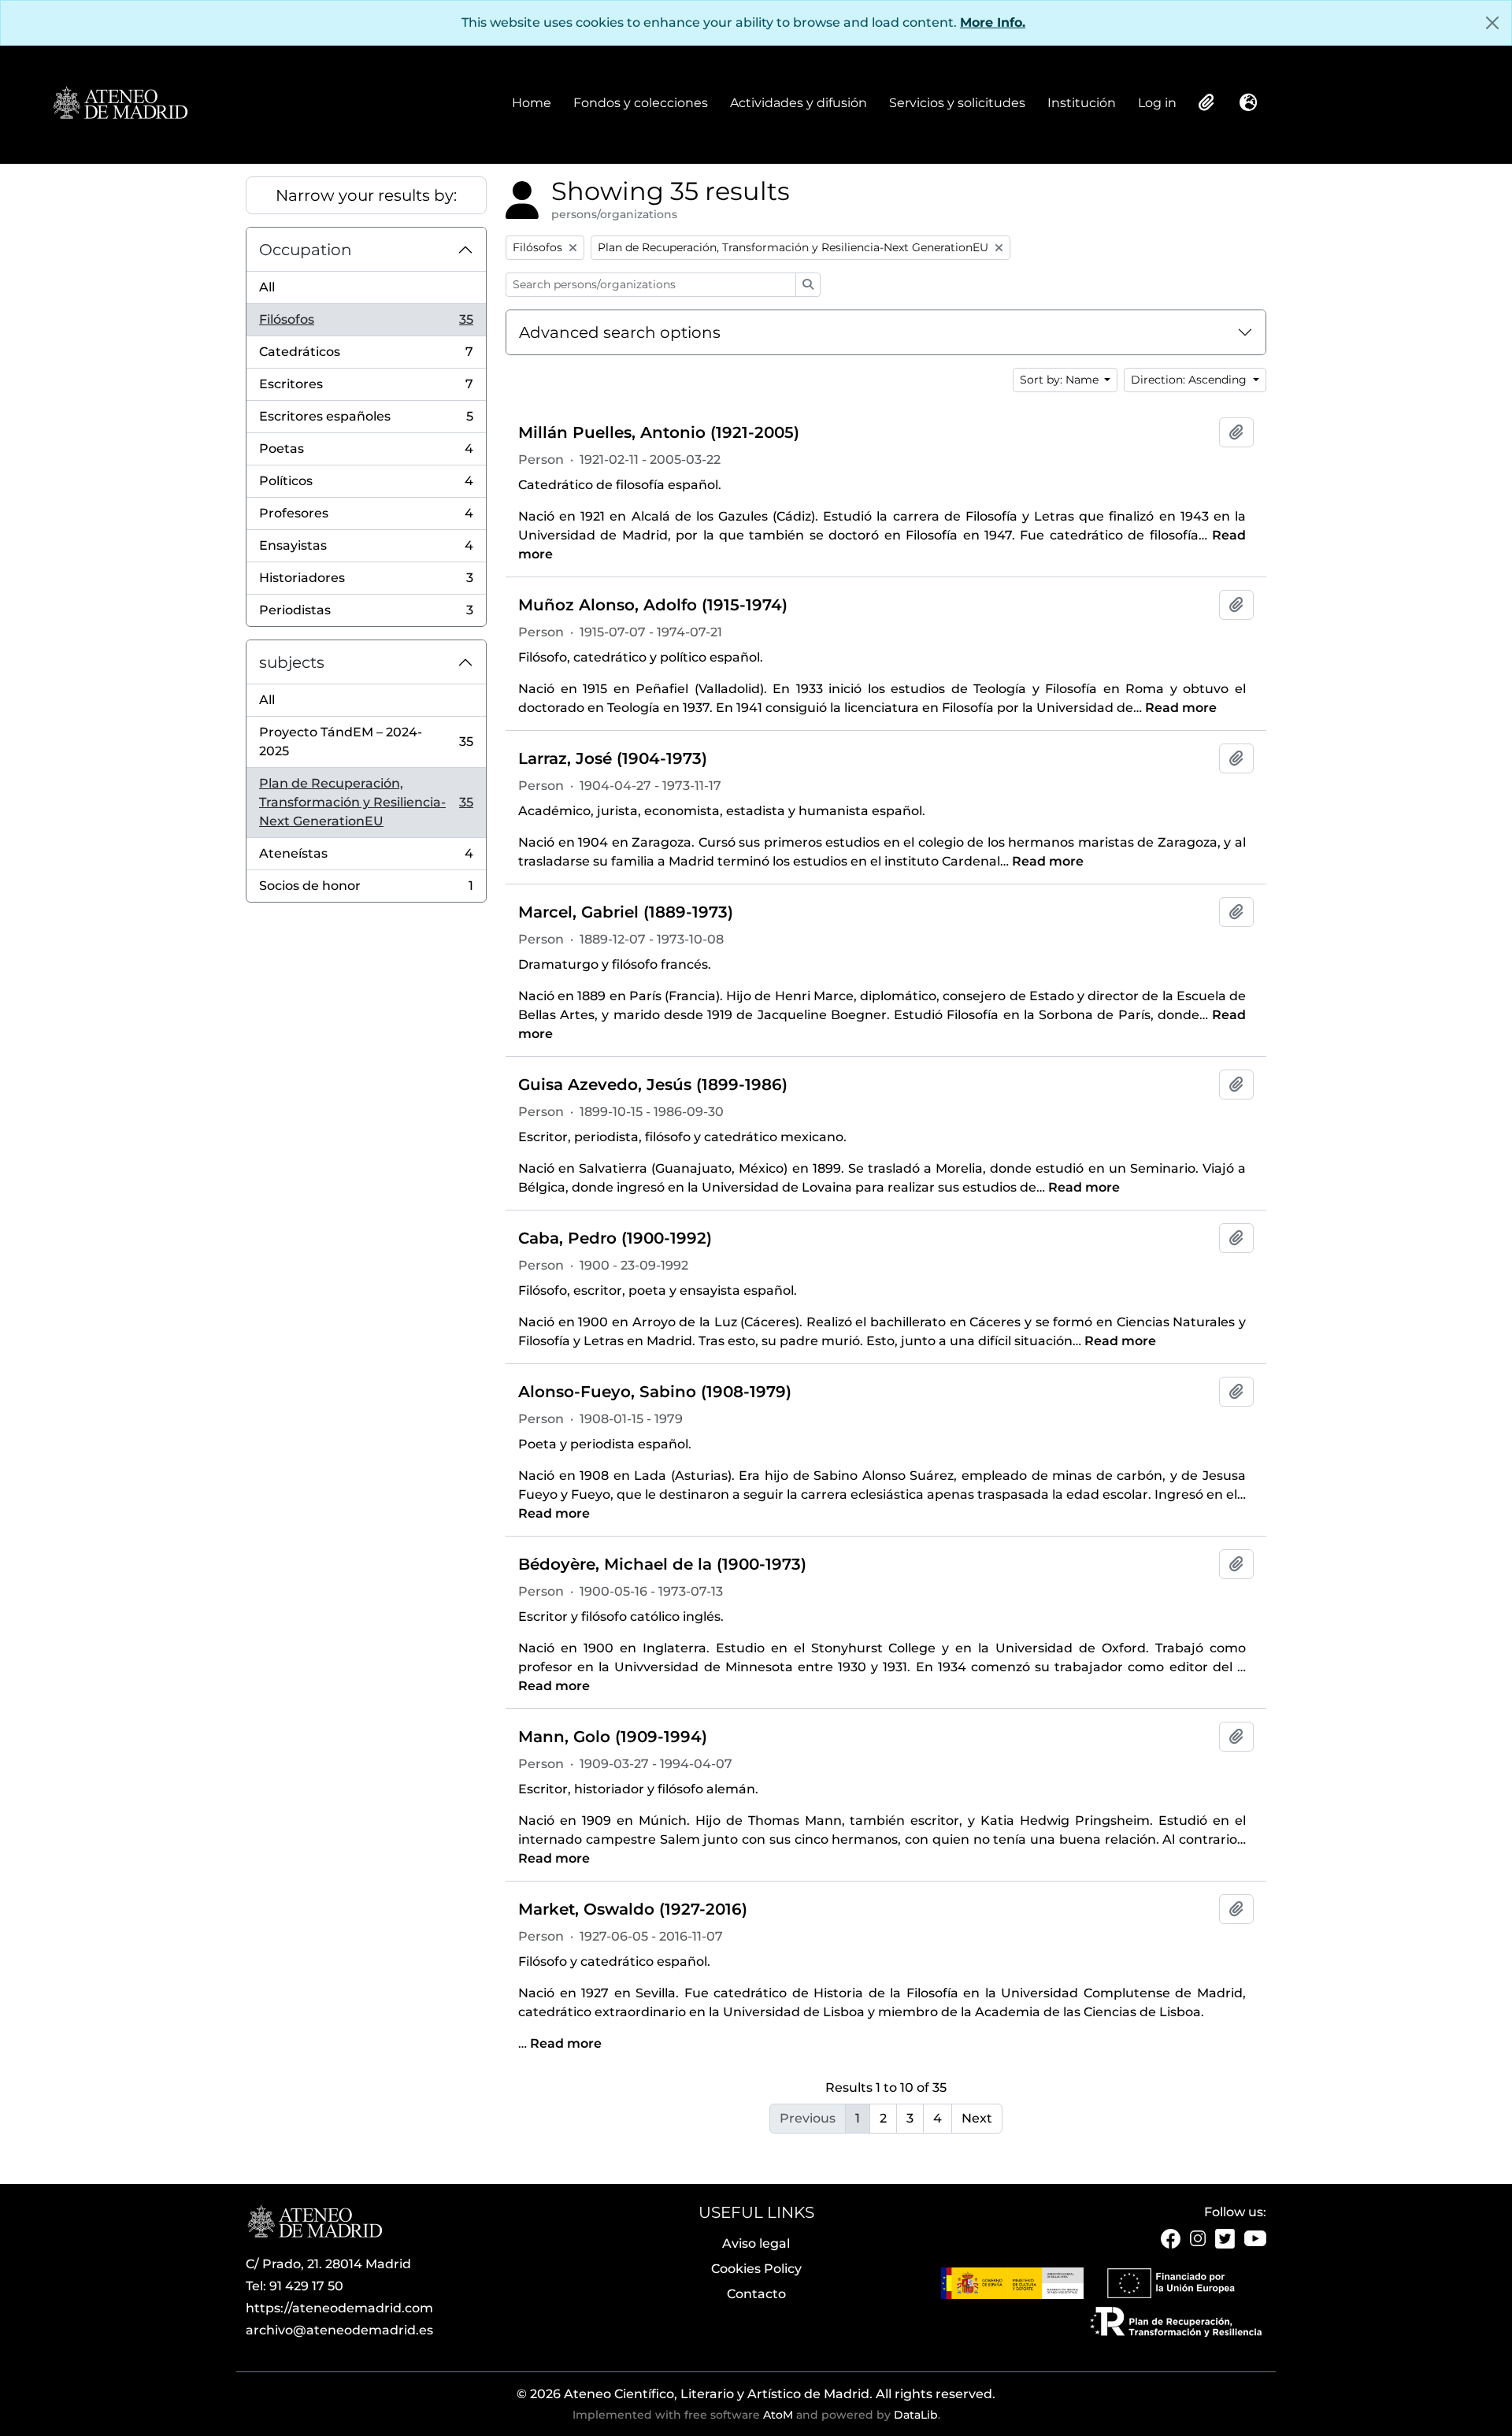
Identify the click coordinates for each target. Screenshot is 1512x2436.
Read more (1181, 708)
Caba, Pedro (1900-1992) (615, 1238)
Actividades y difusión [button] (799, 104)
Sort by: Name (1061, 380)
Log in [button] (1157, 104)
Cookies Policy (756, 2269)
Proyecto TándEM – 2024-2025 (366, 742)
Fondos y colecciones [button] (641, 104)
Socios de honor (366, 890)
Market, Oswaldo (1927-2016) (633, 1909)
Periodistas (366, 614)
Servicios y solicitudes (957, 103)
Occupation (306, 250)
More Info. (993, 22)
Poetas (366, 453)
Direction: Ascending (1190, 380)
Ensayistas (366, 550)
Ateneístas (366, 858)
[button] (1205, 102)
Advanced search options (620, 332)
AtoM (778, 2415)
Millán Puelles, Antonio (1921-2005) (659, 432)
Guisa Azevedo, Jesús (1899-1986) (653, 1085)
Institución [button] (1082, 104)
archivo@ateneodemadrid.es (339, 2330)
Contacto (756, 2294)
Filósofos (366, 324)
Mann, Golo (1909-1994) (613, 1737)
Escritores (366, 389)
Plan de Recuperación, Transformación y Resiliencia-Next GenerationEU (366, 802)
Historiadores (366, 582)
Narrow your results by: (366, 195)
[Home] (120, 104)
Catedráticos (366, 356)
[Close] (1492, 23)
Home (532, 103)
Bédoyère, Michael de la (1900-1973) (662, 1564)
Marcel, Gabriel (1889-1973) (626, 912)
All (267, 287)
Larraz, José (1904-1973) (613, 758)
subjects (292, 662)
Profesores (366, 518)
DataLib (916, 2415)
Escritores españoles (366, 421)
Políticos (366, 486)
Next (977, 2118)
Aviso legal (756, 2243)
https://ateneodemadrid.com (339, 2308)
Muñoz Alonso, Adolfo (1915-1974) (653, 605)
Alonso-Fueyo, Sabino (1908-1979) (655, 1392)
